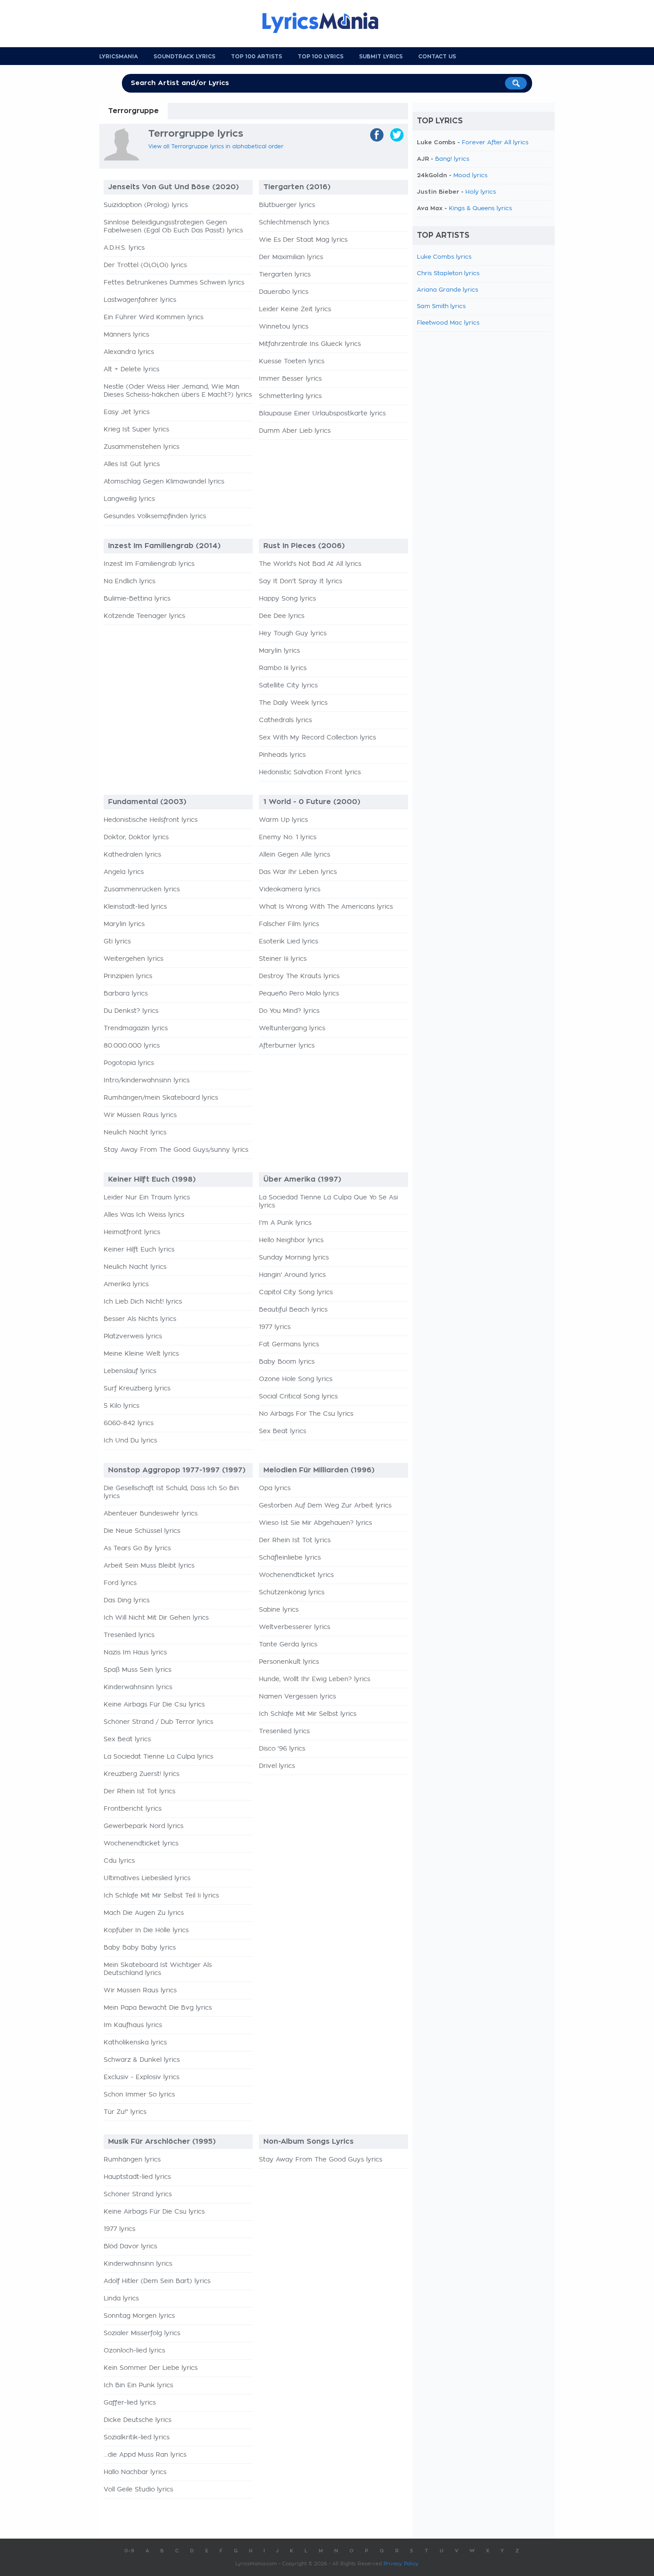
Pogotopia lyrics (129, 1063)
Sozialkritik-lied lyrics (137, 2438)
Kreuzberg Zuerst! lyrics (141, 1774)
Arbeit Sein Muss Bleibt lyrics (149, 1566)
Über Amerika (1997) (302, 1179)
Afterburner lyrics (287, 1046)
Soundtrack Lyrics (184, 57)
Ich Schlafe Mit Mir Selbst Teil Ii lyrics (161, 1896)
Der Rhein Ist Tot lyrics (139, 1792)
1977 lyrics (275, 1327)
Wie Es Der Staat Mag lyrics (303, 240)
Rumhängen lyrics (132, 2160)
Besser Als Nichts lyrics (140, 1319)
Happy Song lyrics (287, 599)
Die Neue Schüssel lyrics (142, 1531)
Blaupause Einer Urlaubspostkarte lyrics (322, 414)
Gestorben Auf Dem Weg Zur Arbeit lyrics (325, 1506)
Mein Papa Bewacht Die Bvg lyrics (158, 2008)
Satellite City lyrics (288, 686)
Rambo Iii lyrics (283, 668)
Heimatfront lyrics (132, 1232)
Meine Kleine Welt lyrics (141, 1354)
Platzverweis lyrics (133, 1337)
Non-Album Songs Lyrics (309, 2141)
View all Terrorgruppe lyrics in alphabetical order (216, 146)
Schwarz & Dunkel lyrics (142, 2060)
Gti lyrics (117, 942)
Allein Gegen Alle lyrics (295, 855)
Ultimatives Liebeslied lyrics (147, 1878)
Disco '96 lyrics (282, 1749)
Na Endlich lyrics (129, 581)
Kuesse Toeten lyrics (292, 362)
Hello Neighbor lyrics (291, 1240)
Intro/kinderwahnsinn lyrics (147, 1081)
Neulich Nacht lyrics (135, 1133)
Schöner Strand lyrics (138, 2194)
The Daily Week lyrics (293, 703)
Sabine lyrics (279, 1610)
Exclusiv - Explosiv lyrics (141, 2077)
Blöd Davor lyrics (130, 2247)
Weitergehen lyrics (133, 959)
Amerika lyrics (126, 1284)
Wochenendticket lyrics (141, 1844)
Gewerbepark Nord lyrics (143, 1826)
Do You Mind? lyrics (289, 1011)
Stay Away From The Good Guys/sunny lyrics (176, 1150)
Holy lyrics (481, 192)
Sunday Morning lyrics (294, 1258)
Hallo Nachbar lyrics (135, 2472)
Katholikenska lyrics (135, 2043)
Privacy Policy (401, 2564)
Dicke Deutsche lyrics (137, 2420)
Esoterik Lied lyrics (289, 942)
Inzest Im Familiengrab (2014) (164, 546)
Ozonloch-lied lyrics (134, 2351)
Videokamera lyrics (290, 890)
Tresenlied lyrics (129, 1635)
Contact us (437, 57)
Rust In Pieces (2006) (304, 546)
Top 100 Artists (256, 57)
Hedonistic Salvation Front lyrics (310, 772)
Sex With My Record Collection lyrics (317, 738)
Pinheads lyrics (282, 755)
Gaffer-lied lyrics (130, 2403)
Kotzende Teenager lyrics (144, 616)
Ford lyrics (120, 1583)
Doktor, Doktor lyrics (136, 837)
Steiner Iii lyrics (283, 959)
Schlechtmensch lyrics (294, 223)
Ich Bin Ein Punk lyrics (138, 2385)
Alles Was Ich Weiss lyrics (144, 1215)
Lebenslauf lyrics (130, 1371)
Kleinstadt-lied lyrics (135, 907)
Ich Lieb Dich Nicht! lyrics (143, 1302)
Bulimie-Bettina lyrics (137, 599)
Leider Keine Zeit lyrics (295, 309)
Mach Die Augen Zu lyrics (144, 1913)
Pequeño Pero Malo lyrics (299, 994)
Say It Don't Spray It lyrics (301, 581)
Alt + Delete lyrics (131, 370)
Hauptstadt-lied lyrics (137, 2177)
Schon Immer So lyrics (139, 2095)
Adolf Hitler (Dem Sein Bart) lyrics (157, 2281)
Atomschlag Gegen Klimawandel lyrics (164, 482)
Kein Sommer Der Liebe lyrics (151, 2368)
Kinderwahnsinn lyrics (138, 1687)
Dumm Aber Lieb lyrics (295, 431)
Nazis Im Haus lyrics (135, 1653)
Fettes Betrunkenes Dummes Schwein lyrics (174, 283)
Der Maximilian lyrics (291, 257)
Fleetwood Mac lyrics (448, 323)
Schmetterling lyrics (290, 396)
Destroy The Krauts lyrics (299, 976)
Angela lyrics (124, 872)
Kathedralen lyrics (132, 855)
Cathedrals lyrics (285, 720)
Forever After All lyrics (495, 143)
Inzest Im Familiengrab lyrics (149, 564)
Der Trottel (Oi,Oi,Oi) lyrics (145, 265)
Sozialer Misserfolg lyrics (142, 2333)
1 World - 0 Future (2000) (312, 802)
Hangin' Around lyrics (292, 1275)
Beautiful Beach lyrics (293, 1310)
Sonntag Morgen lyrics (139, 2316)
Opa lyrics (275, 1488)
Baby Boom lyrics (287, 1362)
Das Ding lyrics (127, 1601)
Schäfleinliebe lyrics (290, 1558)
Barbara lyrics (126, 994)
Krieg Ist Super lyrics (136, 430)
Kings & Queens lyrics (480, 209)
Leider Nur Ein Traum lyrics (147, 1198)
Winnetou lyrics (284, 327)
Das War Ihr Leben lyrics (298, 872)
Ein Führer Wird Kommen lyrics (153, 317)
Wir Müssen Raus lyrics (140, 1115)
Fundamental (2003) (147, 802)
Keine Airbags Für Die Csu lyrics (154, 1705)
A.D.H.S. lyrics (124, 248)
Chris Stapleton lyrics (448, 274)
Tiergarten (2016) (297, 187)
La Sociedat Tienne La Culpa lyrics (158, 1757)
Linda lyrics (121, 2299)
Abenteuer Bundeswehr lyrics (151, 1514)
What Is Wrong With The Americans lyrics (326, 907)
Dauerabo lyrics (284, 292)
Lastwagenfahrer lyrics (140, 300)
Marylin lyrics (279, 651)
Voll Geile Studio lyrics (138, 2490)
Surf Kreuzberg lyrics (137, 1389)
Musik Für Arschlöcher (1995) (162, 2141)
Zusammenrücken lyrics (142, 890)
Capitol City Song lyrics (296, 1292)
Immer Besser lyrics (290, 379)
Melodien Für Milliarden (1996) (319, 1470)
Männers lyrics (126, 335)
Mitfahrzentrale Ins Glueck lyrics (310, 344)
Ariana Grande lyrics (448, 290)
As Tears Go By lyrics (137, 1548)
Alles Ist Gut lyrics (132, 464)
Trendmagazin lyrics (136, 1028)
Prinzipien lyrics (128, 976)
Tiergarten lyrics (285, 275)
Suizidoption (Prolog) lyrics (146, 205)
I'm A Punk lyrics (285, 1223)
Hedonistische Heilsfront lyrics (151, 820)
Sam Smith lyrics (441, 307)
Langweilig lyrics (129, 499)
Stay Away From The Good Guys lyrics (321, 2160)
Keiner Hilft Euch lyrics (139, 1250)
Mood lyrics (470, 176)
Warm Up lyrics (283, 820)
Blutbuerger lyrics (287, 205)
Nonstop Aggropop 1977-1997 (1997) (177, 1470)
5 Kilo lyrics (121, 1406)
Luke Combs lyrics (444, 257)
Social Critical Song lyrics (298, 1397)
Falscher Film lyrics (289, 924)
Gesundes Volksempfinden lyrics (155, 516)
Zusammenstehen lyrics (141, 447)
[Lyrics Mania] (327, 23)
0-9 (129, 2551)
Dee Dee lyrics (282, 616)
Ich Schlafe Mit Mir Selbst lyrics (308, 1714)
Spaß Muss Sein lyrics (137, 1670)
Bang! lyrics (452, 159)
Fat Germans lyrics (289, 1345)
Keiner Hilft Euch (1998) (152, 1179)
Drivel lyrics (277, 1766)
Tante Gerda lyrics (288, 1645)
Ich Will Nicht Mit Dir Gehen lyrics (156, 1618)
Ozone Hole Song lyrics (296, 1379)
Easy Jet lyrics (127, 412)
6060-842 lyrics (129, 1423)
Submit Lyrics (381, 57)
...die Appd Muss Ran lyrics (145, 2455)
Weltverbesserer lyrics (295, 1627)
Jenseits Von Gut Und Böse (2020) (174, 187)
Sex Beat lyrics (283, 1431)
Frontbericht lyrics (133, 1809)
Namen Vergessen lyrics (297, 1697)
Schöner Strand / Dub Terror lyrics (158, 1722)
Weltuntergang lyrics (292, 1028)
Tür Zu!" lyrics (125, 2112)
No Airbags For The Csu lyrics (306, 1414)
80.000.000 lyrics (132, 1046)
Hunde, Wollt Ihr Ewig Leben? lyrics (315, 1679)
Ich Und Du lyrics (130, 1441)
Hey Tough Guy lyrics (293, 634)
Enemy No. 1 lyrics (288, 837)
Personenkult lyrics (289, 1662)
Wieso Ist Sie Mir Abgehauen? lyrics (315, 1523)
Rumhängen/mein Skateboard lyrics (161, 1098)
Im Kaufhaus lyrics (133, 2025)
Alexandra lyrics (129, 352)
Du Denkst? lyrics (131, 1011)
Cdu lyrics (119, 1861)
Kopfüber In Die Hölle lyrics (146, 1930)
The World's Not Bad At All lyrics (310, 564)
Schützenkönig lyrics (292, 1593)
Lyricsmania (119, 57)
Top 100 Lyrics (321, 57)
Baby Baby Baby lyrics (140, 1948)
